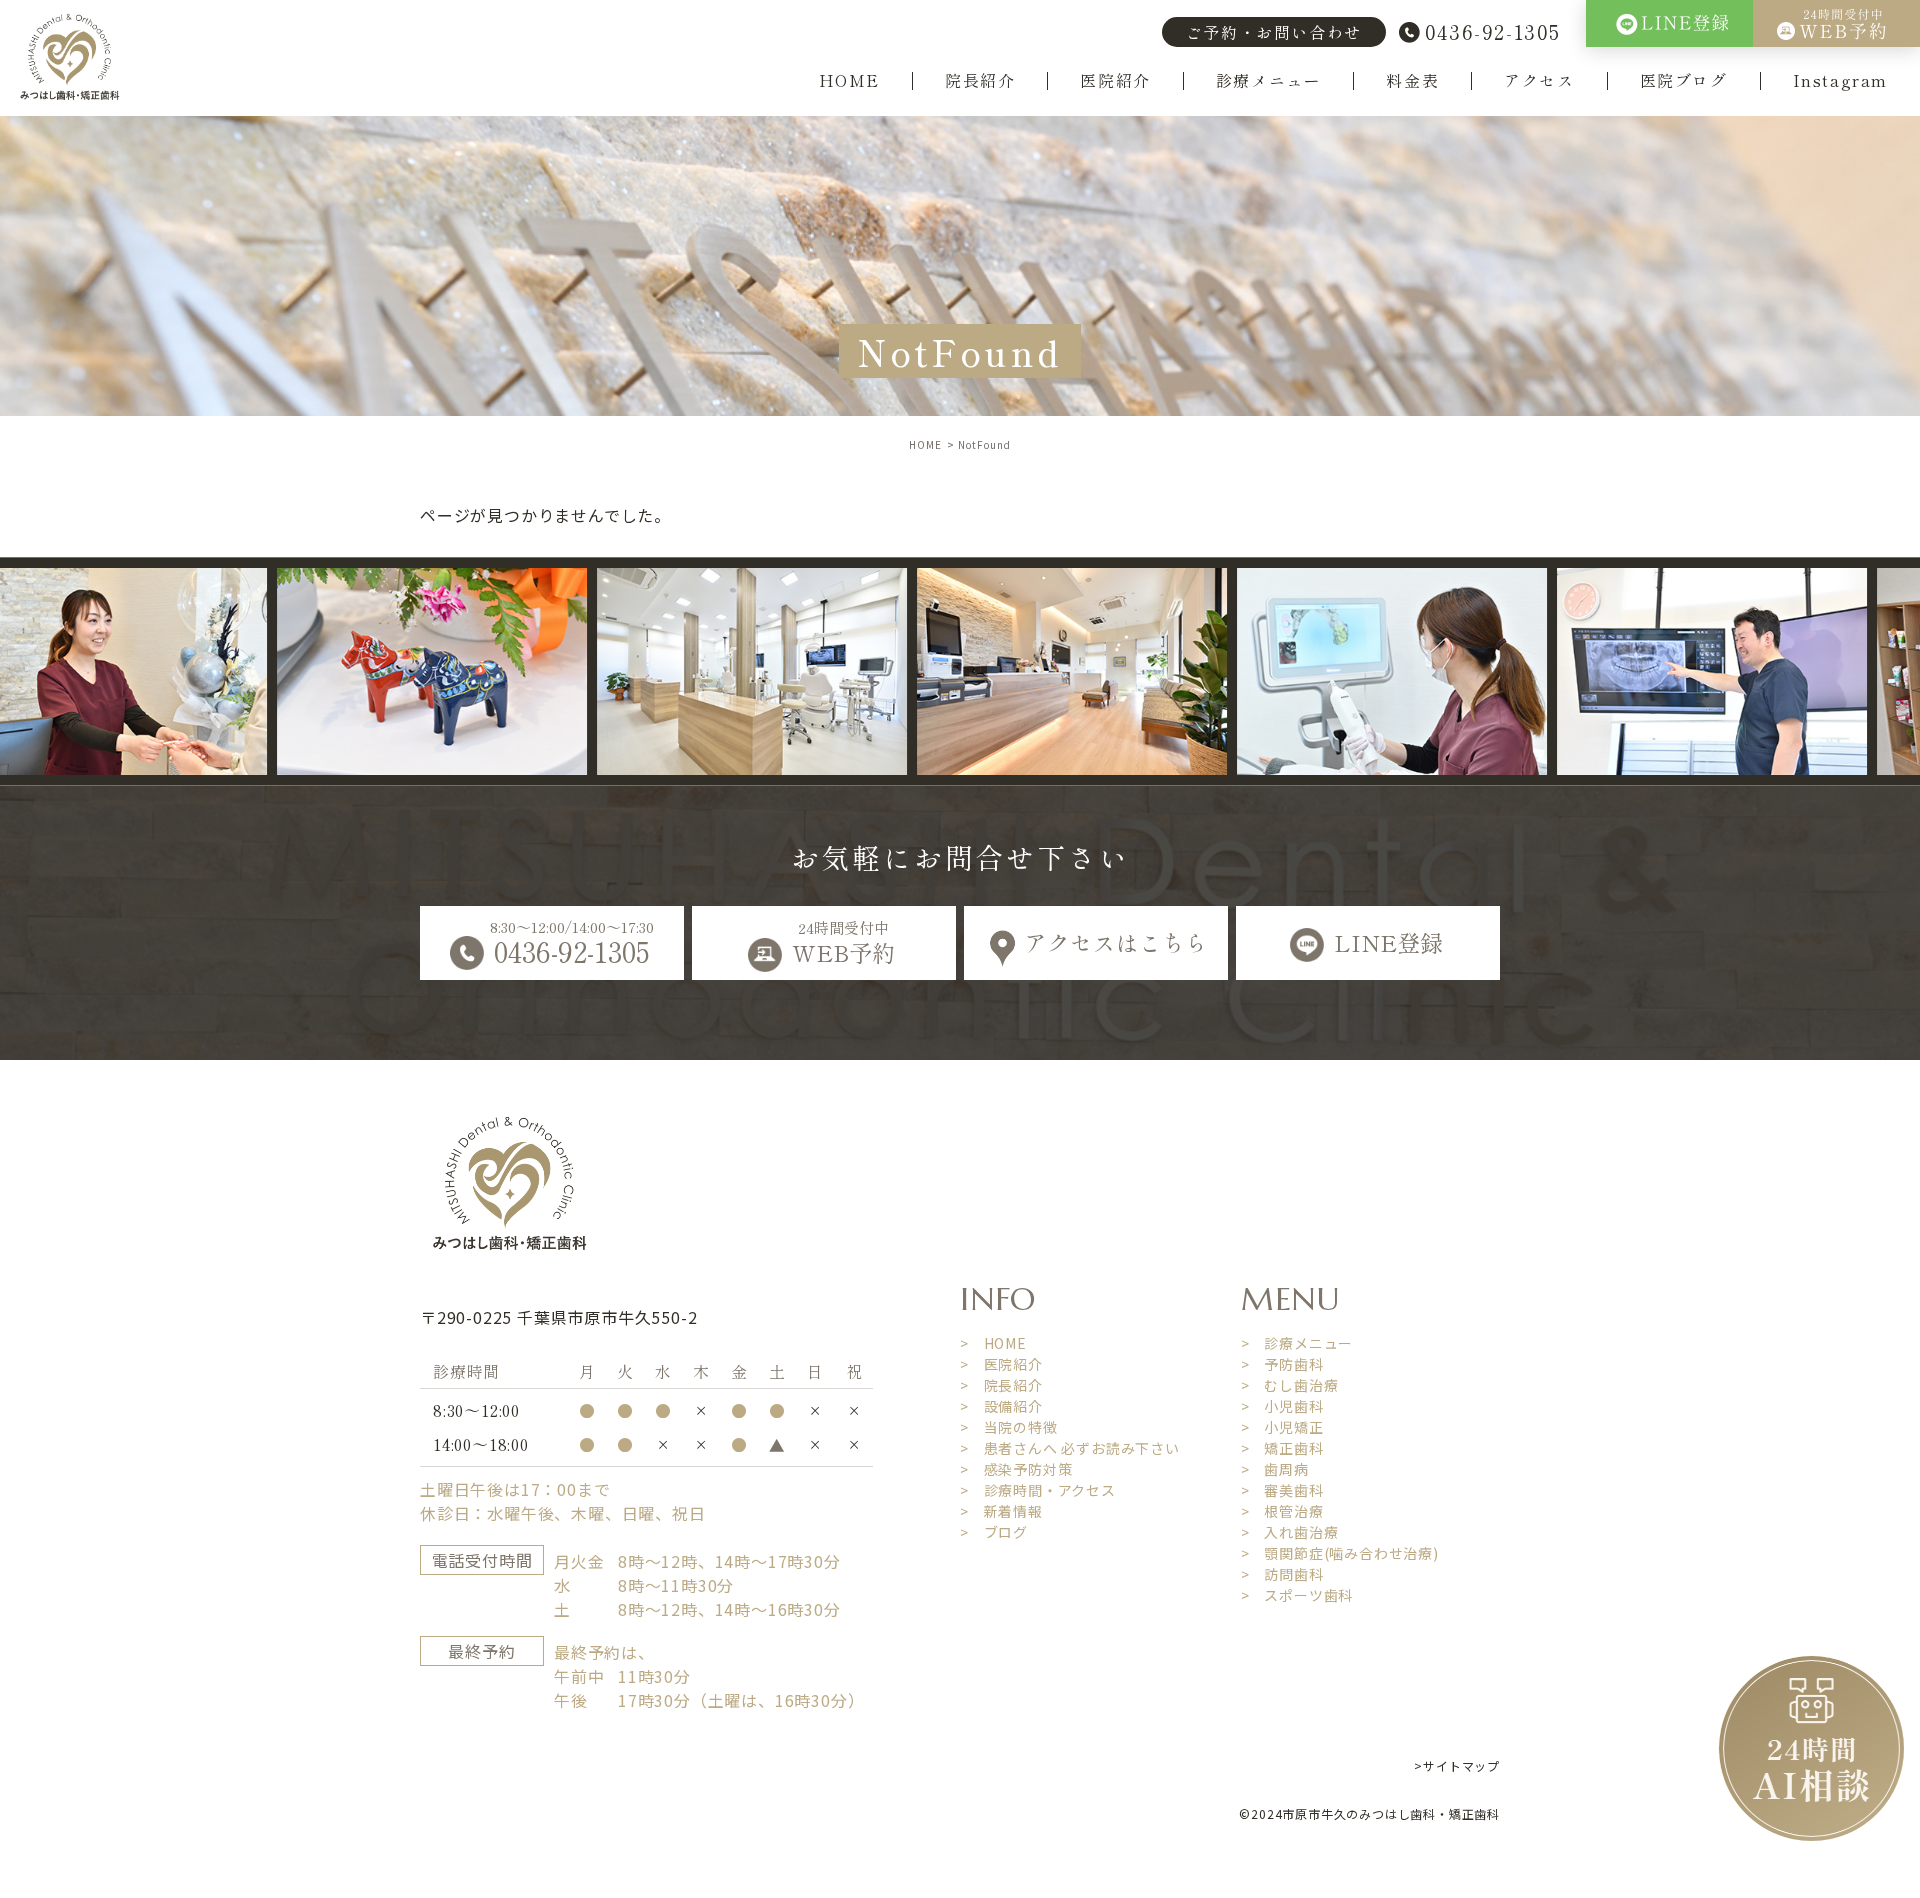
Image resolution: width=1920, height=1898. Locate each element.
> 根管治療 (1282, 1511)
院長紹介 (980, 81)
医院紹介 (1115, 81)
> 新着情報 (1001, 1511)
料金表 (1412, 81)
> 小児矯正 (1282, 1427)
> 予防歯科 (1282, 1364)
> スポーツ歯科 (1297, 1595)
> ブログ (994, 1532)
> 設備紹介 (1001, 1406)
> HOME (993, 1343)
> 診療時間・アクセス (1038, 1490)
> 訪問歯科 (1282, 1574)
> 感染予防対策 (1016, 1469)
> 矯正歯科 (1282, 1448)
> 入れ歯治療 (1290, 1532)
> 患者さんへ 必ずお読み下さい (1070, 1448)
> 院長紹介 (1001, 1385)
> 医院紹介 (1001, 1364)
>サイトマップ (1457, 1765)
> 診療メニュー (1297, 1343)
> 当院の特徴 (1009, 1427)
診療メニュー (1269, 81)
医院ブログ (1684, 81)
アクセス (1539, 81)
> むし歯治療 (1290, 1385)
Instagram (1840, 81)
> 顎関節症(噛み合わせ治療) (1340, 1553)
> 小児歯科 (1282, 1406)
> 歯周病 (1275, 1469)
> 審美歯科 (1282, 1490)
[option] (256, 671)
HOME (849, 81)
